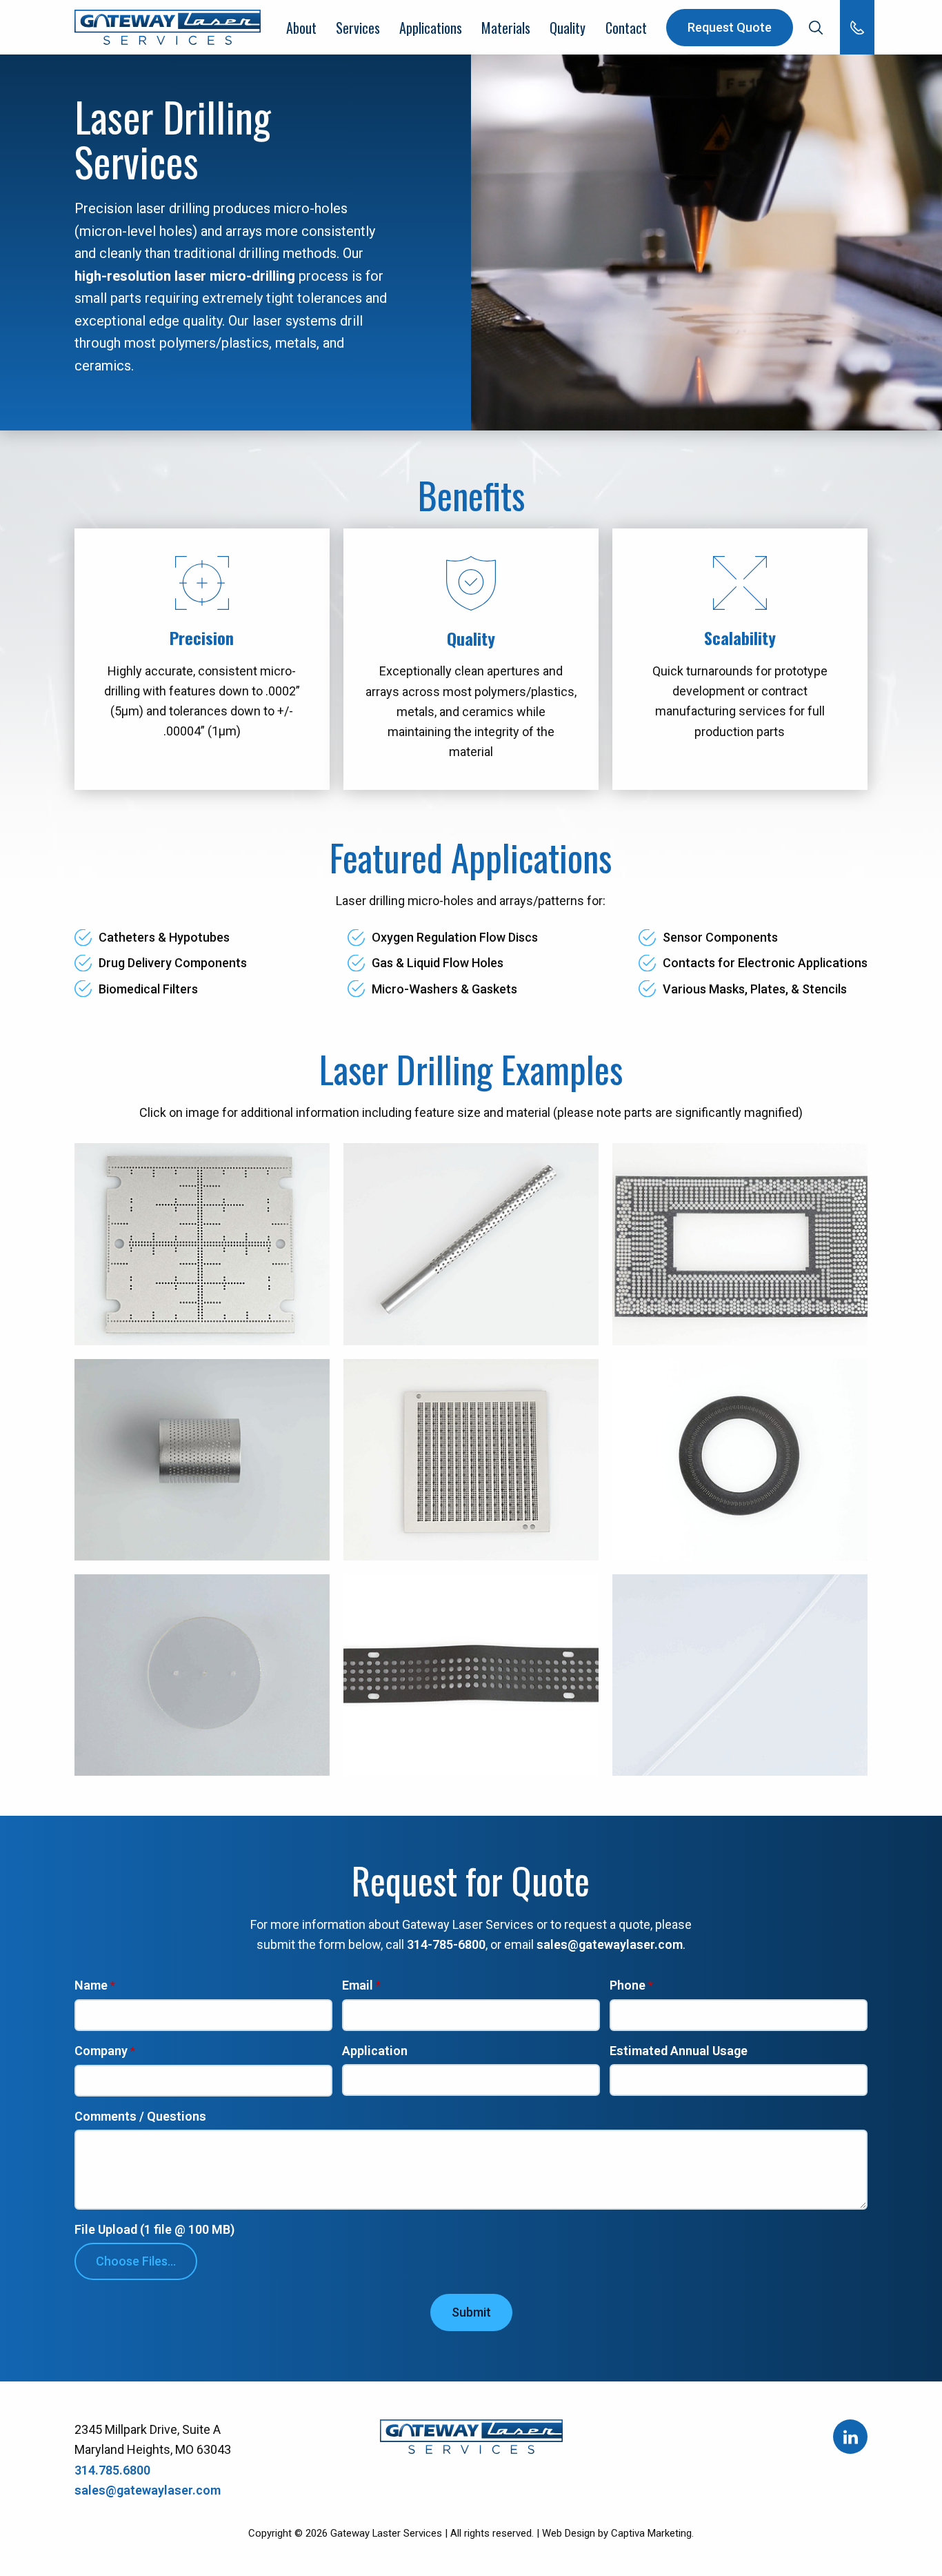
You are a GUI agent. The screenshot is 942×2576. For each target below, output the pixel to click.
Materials (506, 28)
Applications (431, 28)
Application (375, 2051)
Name (91, 1986)
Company (101, 2051)
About (301, 28)
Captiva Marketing (651, 2533)
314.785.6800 (112, 2470)
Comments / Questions (140, 2117)
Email (358, 1986)
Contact (626, 28)
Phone (628, 1986)
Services (358, 28)
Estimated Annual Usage (679, 2051)
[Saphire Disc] (202, 1675)
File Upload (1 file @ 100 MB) (154, 2230)
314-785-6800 (446, 1944)
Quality (568, 28)
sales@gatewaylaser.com (610, 1944)
